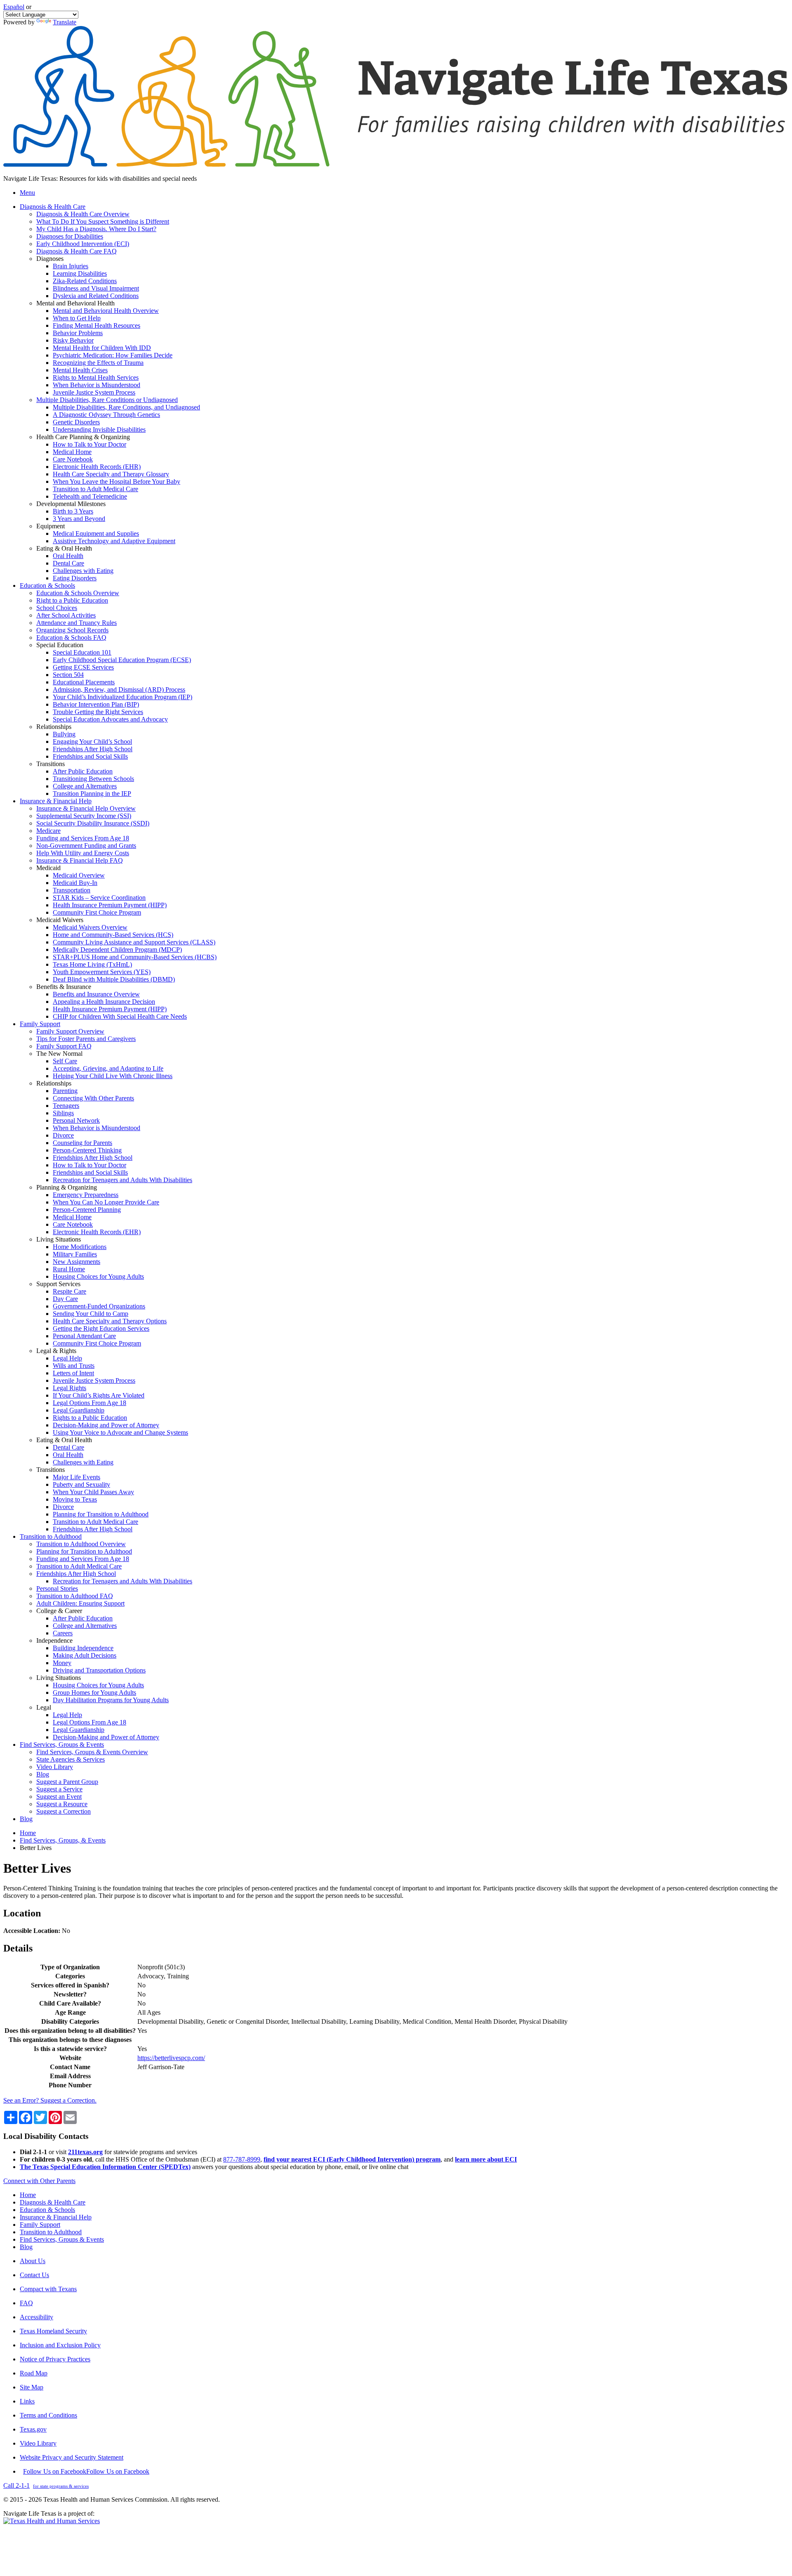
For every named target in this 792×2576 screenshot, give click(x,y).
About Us (33, 2261)
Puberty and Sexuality (81, 1484)
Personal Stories (57, 1588)
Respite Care (70, 1291)
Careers (63, 1633)
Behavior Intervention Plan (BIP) (96, 704)
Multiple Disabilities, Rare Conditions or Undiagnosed (107, 400)
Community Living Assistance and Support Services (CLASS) (134, 942)
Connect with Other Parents (39, 2181)
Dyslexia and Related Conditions (96, 296)
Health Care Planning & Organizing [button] (83, 437)
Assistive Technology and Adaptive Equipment (114, 541)
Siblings (63, 1113)
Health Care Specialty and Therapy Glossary (111, 474)
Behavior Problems (78, 333)
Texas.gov (33, 2429)
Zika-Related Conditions (85, 281)
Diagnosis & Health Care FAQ (77, 251)
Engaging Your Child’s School (92, 742)
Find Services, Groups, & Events (63, 1840)
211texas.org (85, 2152)
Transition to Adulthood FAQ (75, 1596)
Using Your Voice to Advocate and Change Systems (120, 1432)
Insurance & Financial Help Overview (86, 808)
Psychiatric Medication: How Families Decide (113, 355)
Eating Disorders (75, 578)
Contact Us (34, 2275)
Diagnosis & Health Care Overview (83, 214)
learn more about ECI (486, 2159)
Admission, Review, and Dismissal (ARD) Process (119, 690)
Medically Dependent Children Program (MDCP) (117, 950)
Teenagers (66, 1106)
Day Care (65, 1299)
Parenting (65, 1091)
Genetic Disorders (76, 422)
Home (28, 1833)
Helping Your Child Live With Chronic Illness (113, 1076)
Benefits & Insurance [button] (64, 987)
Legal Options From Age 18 (90, 1403)
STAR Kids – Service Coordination (99, 898)
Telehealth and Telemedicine (90, 496)
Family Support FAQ (64, 1046)
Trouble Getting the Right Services (98, 712)
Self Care (65, 1061)
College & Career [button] (59, 1611)
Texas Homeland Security (53, 2331)
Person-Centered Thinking (87, 1150)
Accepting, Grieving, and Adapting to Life (108, 1068)
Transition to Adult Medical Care (95, 489)
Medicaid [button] (48, 868)
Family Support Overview (70, 1031)
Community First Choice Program (97, 912)
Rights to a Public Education (90, 1418)
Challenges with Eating (83, 571)
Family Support (40, 2225)
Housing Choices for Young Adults (98, 1276)
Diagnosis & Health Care (53, 2202)
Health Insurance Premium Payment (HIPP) (110, 905)
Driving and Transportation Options (99, 1670)
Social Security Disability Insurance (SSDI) (93, 823)
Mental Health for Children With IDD (102, 348)
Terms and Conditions (48, 2415)
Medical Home (72, 452)
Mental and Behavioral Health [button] (75, 303)
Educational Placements (84, 682)
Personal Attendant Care (84, 1336)
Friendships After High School (93, 749)
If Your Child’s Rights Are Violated (99, 1395)
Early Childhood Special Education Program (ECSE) (122, 660)
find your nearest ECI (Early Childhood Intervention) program (352, 2159)
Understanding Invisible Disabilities (99, 429)
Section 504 (68, 675)
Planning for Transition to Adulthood (101, 1514)
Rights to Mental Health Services (96, 377)
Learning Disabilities (80, 273)
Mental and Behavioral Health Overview (106, 311)
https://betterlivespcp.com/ (171, 2058)
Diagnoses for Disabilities (70, 236)
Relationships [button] (54, 727)
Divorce (63, 1135)
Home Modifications (80, 1247)
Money (62, 1663)
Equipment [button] (51, 526)
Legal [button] (44, 1707)
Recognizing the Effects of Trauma (98, 363)
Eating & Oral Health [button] (64, 548)
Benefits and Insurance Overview (96, 994)
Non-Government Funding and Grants (86, 846)
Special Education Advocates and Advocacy (110, 719)
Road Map (34, 2373)
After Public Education (83, 771)
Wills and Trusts (74, 1366)
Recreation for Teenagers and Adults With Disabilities (123, 1180)
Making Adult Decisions (85, 1655)
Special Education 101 (82, 652)
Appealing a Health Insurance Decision (104, 1002)
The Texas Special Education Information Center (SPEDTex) (105, 2167)
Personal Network (76, 1120)
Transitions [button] (51, 764)
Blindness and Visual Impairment (96, 288)
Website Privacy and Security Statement (72, 2457)
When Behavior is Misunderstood (97, 385)
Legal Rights (70, 1388)
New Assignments (77, 1262)
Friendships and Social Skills (90, 756)
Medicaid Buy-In (75, 883)
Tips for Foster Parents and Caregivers (86, 1039)
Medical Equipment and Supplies (96, 533)
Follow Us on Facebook (86, 2471)
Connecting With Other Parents (93, 1098)
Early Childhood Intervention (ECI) (83, 244)
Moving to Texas (75, 1499)
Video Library (55, 1767)
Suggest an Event (59, 1797)
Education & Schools (47, 2210)
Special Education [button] (60, 645)
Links (27, 2401)
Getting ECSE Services (83, 667)
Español (14, 7)
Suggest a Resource (62, 1804)
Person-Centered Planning (87, 1210)
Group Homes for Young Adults (94, 1692)
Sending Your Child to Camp (91, 1314)
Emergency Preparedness (86, 1195)
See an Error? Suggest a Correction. (50, 2100)
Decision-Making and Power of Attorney (106, 1425)
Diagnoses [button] (50, 259)
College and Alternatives (85, 786)
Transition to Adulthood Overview (81, 1544)
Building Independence (83, 1648)
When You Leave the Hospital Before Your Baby (117, 481)
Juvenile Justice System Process (94, 392)
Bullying (64, 734)
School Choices (57, 608)
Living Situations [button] (59, 1239)
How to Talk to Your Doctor (90, 444)
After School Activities (66, 615)
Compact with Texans (48, 2289)
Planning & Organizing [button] (67, 1187)
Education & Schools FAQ (71, 637)
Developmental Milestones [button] (71, 504)
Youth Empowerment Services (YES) (102, 972)
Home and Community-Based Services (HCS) (113, 935)
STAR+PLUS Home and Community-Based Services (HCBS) (135, 957)
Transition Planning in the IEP (92, 794)
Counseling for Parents (82, 1143)
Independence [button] (54, 1640)
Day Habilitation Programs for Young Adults (111, 1700)
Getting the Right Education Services (101, 1328)
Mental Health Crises (80, 370)
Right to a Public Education (72, 600)
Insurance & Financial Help (56, 2217)
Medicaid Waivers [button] (60, 920)
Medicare (48, 831)
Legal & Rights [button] (56, 1351)
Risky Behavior (73, 340)
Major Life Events (77, 1477)
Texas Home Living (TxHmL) (92, 964)
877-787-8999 (242, 2159)
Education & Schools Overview (78, 593)
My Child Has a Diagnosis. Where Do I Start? (96, 229)
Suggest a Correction (64, 1811)
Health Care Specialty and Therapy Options (110, 1321)
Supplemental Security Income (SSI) (84, 816)
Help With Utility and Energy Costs (83, 853)
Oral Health (68, 556)
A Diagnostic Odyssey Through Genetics (106, 415)
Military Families (75, 1254)
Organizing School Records (72, 630)
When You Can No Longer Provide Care (106, 1202)
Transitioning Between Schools (93, 779)
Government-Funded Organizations (99, 1306)
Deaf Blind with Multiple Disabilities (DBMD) (114, 979)
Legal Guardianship (79, 1410)
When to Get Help (77, 318)
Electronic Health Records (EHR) (97, 467)
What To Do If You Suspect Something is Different (103, 221)
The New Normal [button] (59, 1054)
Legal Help (67, 1358)
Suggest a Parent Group (67, 1782)
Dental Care (68, 563)
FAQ (26, 2303)
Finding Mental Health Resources (97, 325)
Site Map (32, 2387)
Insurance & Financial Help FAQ (80, 860)
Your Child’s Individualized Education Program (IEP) (123, 697)
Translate (65, 22)
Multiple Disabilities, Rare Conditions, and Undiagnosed (126, 407)
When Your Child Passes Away (93, 1492)
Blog (43, 1774)
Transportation (72, 890)
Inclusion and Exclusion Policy (60, 2345)
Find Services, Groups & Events (62, 2239)
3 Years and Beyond (79, 519)
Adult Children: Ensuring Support (80, 1603)
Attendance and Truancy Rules (77, 623)
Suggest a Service (59, 1789)
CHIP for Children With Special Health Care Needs (120, 1016)
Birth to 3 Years (73, 511)
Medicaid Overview (79, 875)
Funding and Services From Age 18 (83, 838)
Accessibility (37, 2317)
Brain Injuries (71, 266)
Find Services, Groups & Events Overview (92, 1752)
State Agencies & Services (71, 1759)
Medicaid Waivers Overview (90, 927)
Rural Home (69, 1269)
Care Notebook (73, 459)
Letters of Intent (73, 1373)
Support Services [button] (58, 1284)
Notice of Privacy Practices (55, 2359)
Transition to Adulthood (51, 2232)
